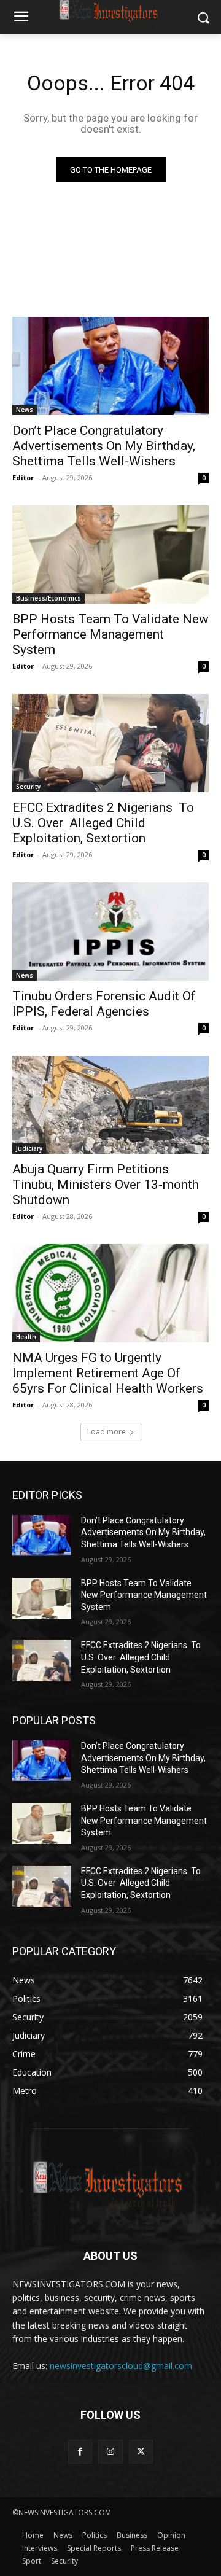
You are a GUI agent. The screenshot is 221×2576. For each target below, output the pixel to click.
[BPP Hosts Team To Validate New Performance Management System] (110, 555)
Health (26, 1337)
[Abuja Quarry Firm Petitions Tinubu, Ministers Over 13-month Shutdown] (110, 1105)
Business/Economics (48, 598)
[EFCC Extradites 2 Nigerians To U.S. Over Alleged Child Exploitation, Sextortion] (110, 743)
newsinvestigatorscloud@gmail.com (121, 2366)
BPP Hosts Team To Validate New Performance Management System (110, 634)
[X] (141, 2452)
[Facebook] (80, 2452)
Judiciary (29, 1148)
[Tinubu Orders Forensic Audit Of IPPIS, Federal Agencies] (110, 932)
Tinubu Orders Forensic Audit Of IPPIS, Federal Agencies (104, 1004)
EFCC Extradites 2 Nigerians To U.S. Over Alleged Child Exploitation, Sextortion (103, 823)
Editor (23, 477)
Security (28, 787)
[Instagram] (110, 2452)
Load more (107, 1432)
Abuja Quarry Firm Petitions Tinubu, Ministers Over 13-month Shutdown (106, 1185)
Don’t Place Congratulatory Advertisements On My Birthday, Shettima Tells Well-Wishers (105, 446)
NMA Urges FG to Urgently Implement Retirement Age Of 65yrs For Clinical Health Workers (108, 1373)
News (25, 410)
